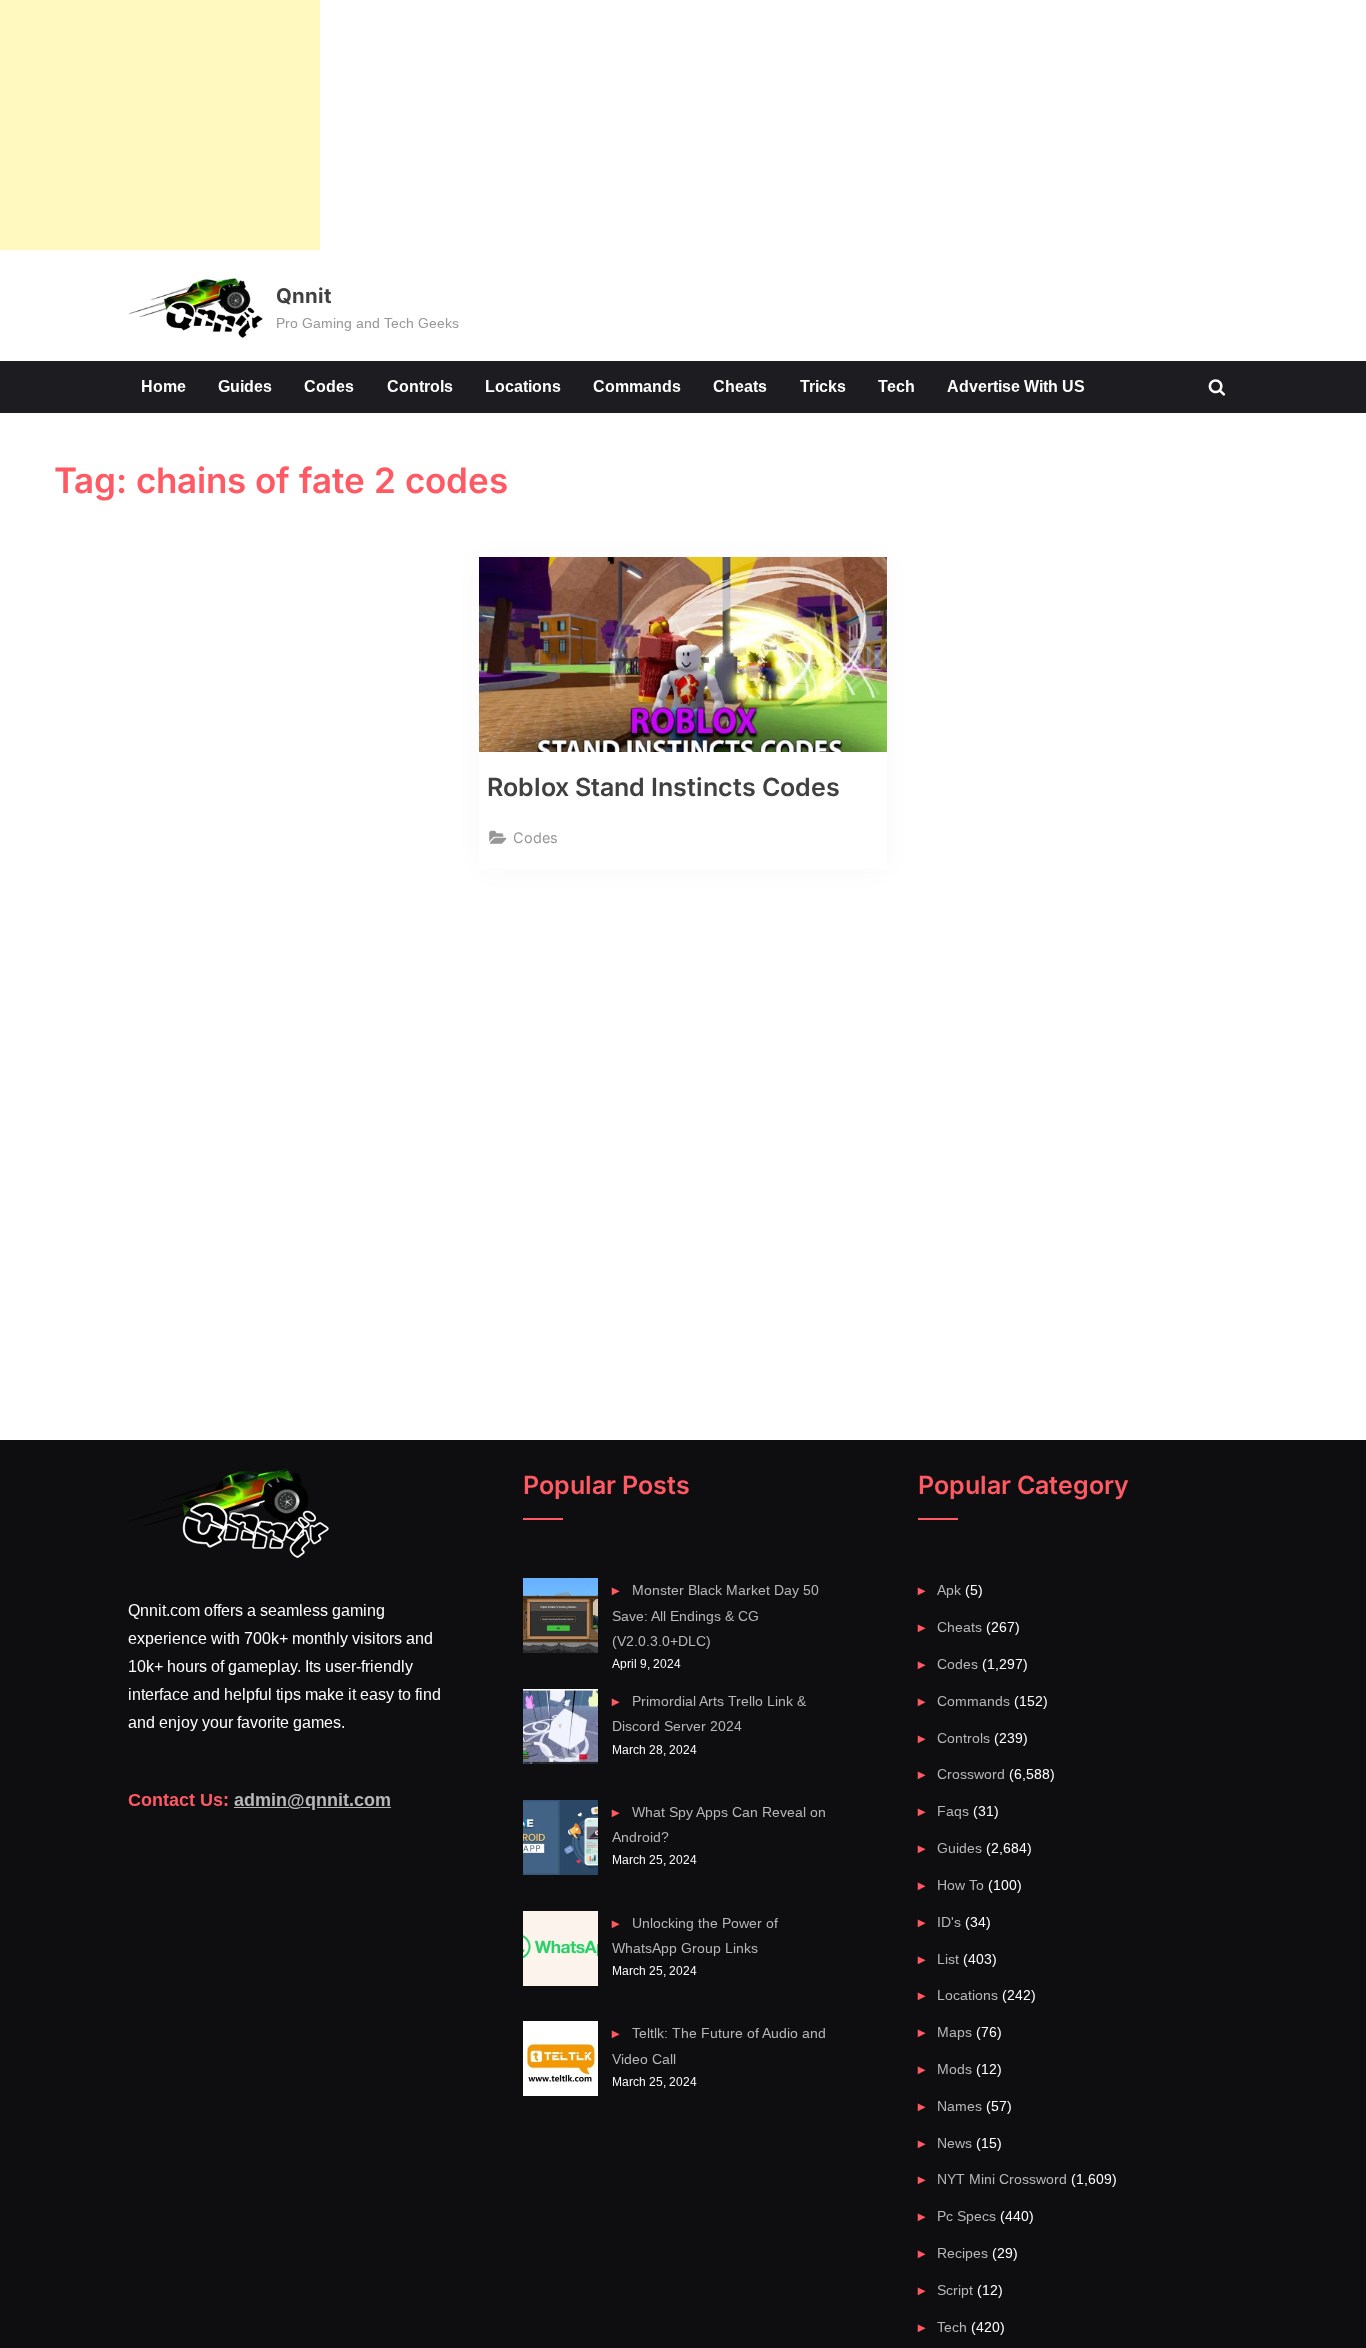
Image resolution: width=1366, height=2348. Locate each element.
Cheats (740, 386)
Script (955, 2290)
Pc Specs (966, 2216)
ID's (949, 1922)
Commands (637, 386)
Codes (329, 386)
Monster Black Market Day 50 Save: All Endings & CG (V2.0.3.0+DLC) (715, 1615)
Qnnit (303, 295)
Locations (523, 386)
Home (163, 386)
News (954, 2143)
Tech (896, 386)
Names (959, 2106)
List (948, 1959)
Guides (245, 386)
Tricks (823, 386)
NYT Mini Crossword (1002, 2179)
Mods (954, 2069)
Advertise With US (1016, 386)
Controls (420, 386)
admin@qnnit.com (312, 1800)
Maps (954, 2032)
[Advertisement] (160, 125)
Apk (949, 1590)
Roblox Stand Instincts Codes (663, 787)
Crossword (971, 1774)
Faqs (953, 1811)
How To (960, 1885)
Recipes (962, 2253)
